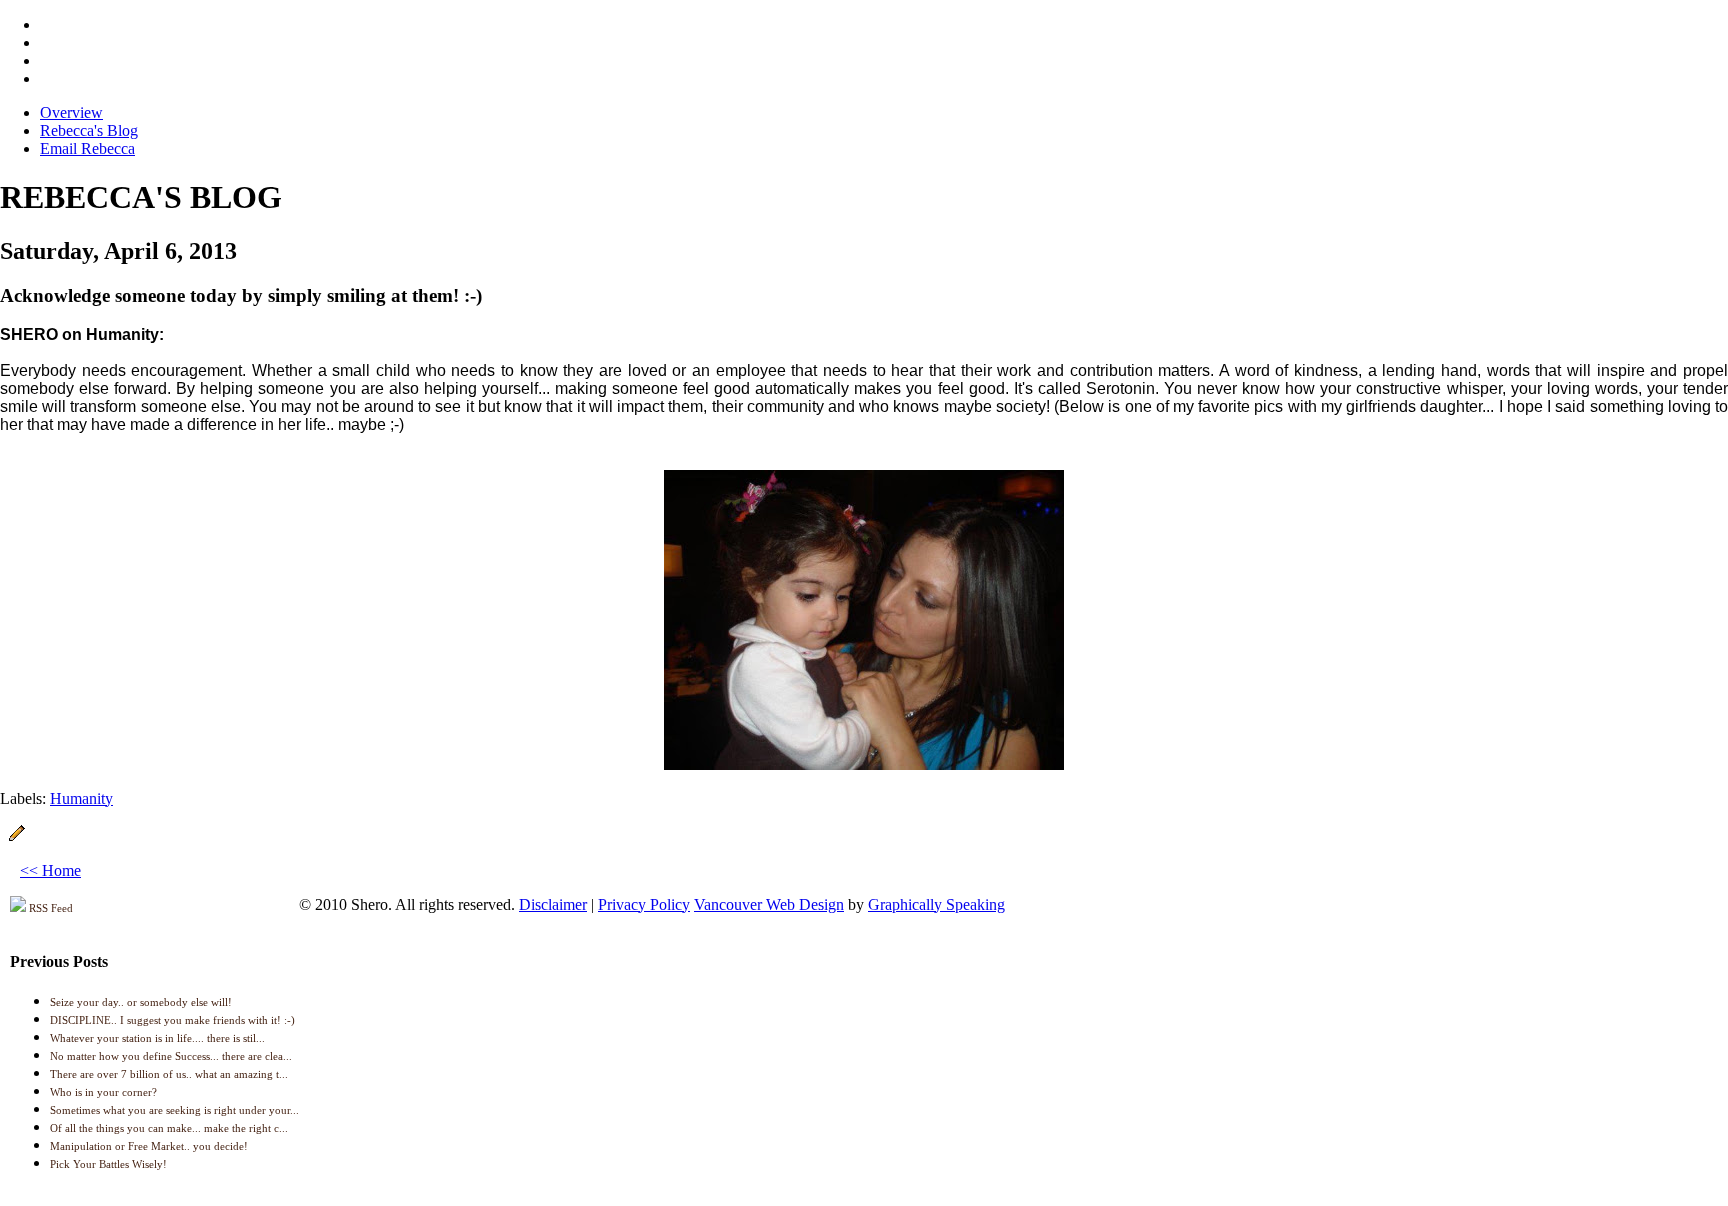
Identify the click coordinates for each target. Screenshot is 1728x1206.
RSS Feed (49, 908)
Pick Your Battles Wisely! (108, 1164)
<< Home (50, 870)
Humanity (81, 798)
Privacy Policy (644, 904)
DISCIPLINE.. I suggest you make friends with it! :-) (172, 1020)
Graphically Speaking (936, 904)
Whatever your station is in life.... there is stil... (157, 1038)
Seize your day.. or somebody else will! (141, 1002)
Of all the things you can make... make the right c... (169, 1128)
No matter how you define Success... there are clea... (171, 1056)
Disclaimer (553, 904)
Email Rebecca (87, 148)
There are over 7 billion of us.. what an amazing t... (169, 1074)
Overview (71, 112)
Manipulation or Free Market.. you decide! (149, 1146)
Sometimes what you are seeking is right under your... (174, 1110)
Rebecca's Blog (89, 130)
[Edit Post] (17, 836)
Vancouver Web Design (769, 904)
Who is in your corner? (103, 1092)
